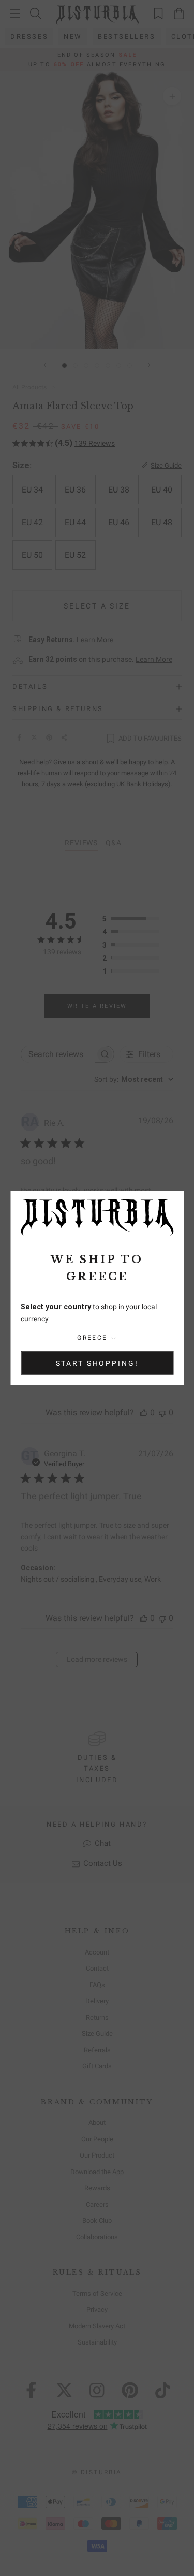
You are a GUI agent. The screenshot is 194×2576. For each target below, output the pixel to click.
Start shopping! (97, 1363)
